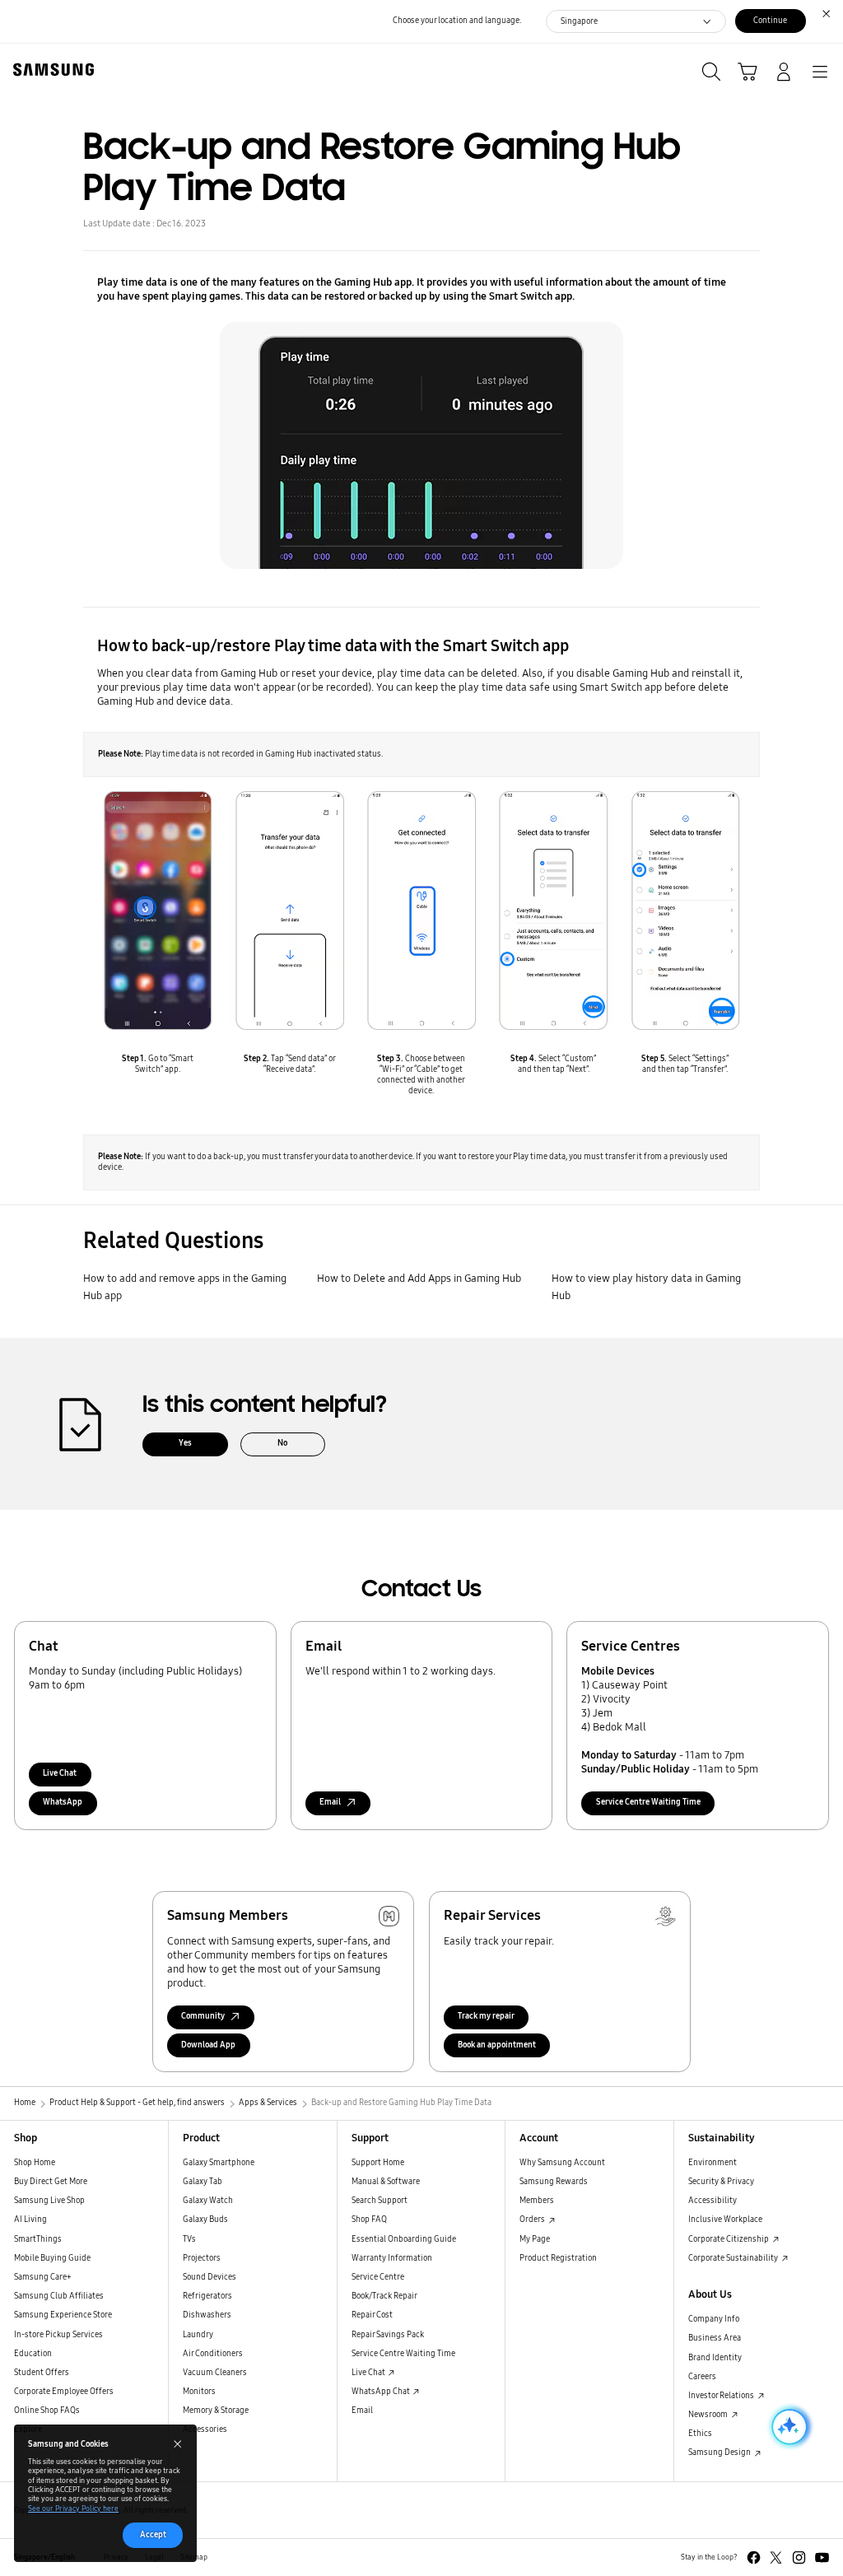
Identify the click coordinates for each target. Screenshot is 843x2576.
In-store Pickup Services (58, 2335)
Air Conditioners (213, 2354)
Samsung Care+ (43, 2277)
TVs (189, 2239)
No (282, 1443)
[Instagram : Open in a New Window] (799, 2557)
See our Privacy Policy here (73, 2508)
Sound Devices (210, 2277)
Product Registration (558, 2258)
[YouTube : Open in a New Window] (822, 2557)
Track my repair (486, 2016)
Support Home (378, 2163)
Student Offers (42, 2373)
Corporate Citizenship (729, 2239)
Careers (702, 2377)
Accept (153, 2535)
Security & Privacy (721, 2182)
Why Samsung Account (562, 2163)
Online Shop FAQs (47, 2411)
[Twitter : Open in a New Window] (776, 2557)
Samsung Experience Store (63, 2315)
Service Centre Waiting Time (648, 1802)
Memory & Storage (216, 2411)
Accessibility (713, 2201)
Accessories (205, 2429)
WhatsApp (63, 1802)
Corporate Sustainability (734, 2258)
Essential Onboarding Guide (404, 2239)
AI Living (30, 2220)
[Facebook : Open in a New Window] (754, 2557)
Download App (208, 2045)
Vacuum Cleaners (215, 2373)
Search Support (380, 2201)
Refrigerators (207, 2296)
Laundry (198, 2335)
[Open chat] (788, 2427)
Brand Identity (715, 2358)
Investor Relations (722, 2396)
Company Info (714, 2319)
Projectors (202, 2258)
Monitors (199, 2392)
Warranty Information (392, 2258)
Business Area (715, 2338)
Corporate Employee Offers (64, 2392)
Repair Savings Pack (388, 2335)
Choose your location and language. (457, 21)
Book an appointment (497, 2045)
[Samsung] (50, 70)
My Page (535, 2239)
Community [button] (203, 2016)
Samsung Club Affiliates (59, 2296)
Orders (533, 2220)
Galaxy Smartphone (219, 2163)
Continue (770, 21)
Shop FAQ (369, 2220)
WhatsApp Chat (382, 2392)
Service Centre (378, 2277)
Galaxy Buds (205, 2220)
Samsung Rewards (554, 2182)
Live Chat (60, 1773)
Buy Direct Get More (51, 2182)
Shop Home (35, 2163)
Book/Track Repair (384, 2296)
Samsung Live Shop (49, 2201)
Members (537, 2201)
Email (362, 2411)
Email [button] (330, 1802)
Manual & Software (386, 2182)
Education (33, 2354)
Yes (185, 1443)
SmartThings (38, 2239)
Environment (713, 2163)
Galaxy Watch (208, 2201)
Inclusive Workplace (725, 2220)
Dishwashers (207, 2315)
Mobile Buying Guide (52, 2258)
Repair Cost (372, 2315)
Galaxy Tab (203, 2182)
